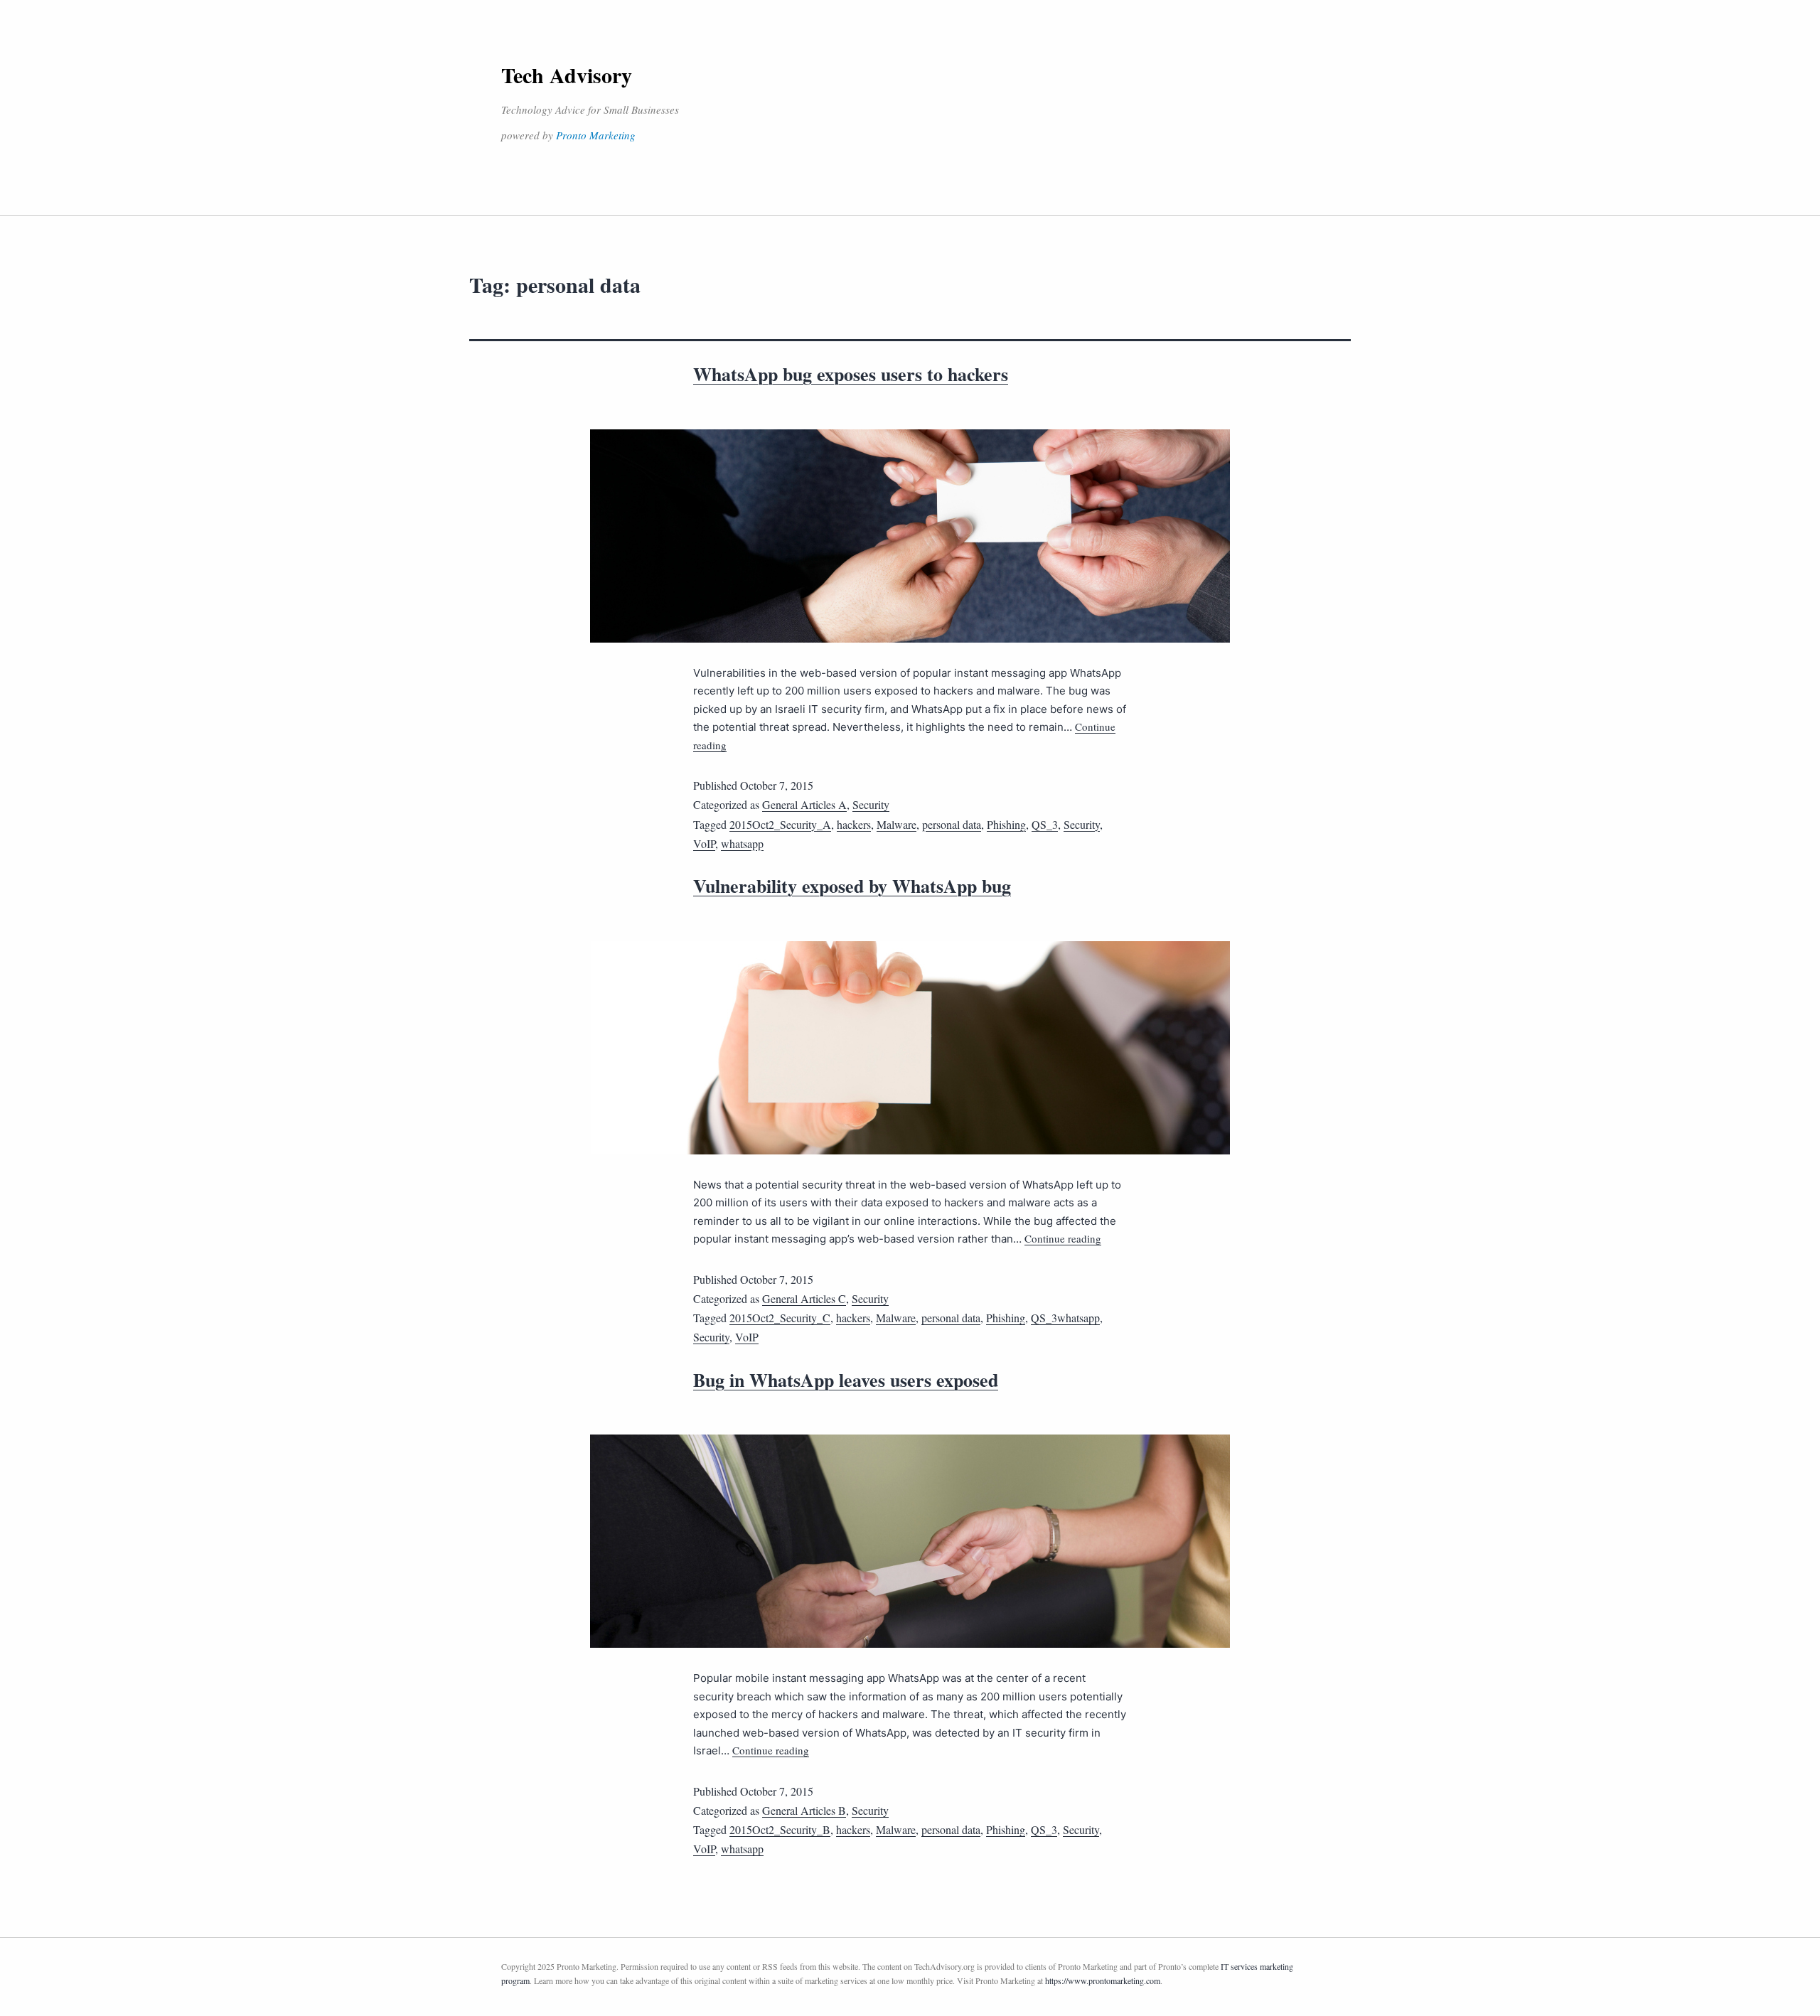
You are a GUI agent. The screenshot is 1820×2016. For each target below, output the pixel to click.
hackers (854, 824)
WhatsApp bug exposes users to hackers (851, 374)
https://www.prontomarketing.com (1103, 1980)
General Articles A (804, 804)
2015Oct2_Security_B (780, 1829)
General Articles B (804, 1810)
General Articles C (804, 1298)
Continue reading (1063, 1238)
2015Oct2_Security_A (780, 824)
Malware (896, 824)
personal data (952, 824)
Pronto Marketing (596, 135)
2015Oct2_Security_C (780, 1318)
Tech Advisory (567, 75)
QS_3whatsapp (1065, 1318)
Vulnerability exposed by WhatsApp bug (852, 886)
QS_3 (1045, 824)
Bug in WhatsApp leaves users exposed (846, 1380)
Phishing (1006, 824)
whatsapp (742, 843)
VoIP (704, 843)
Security (871, 804)
